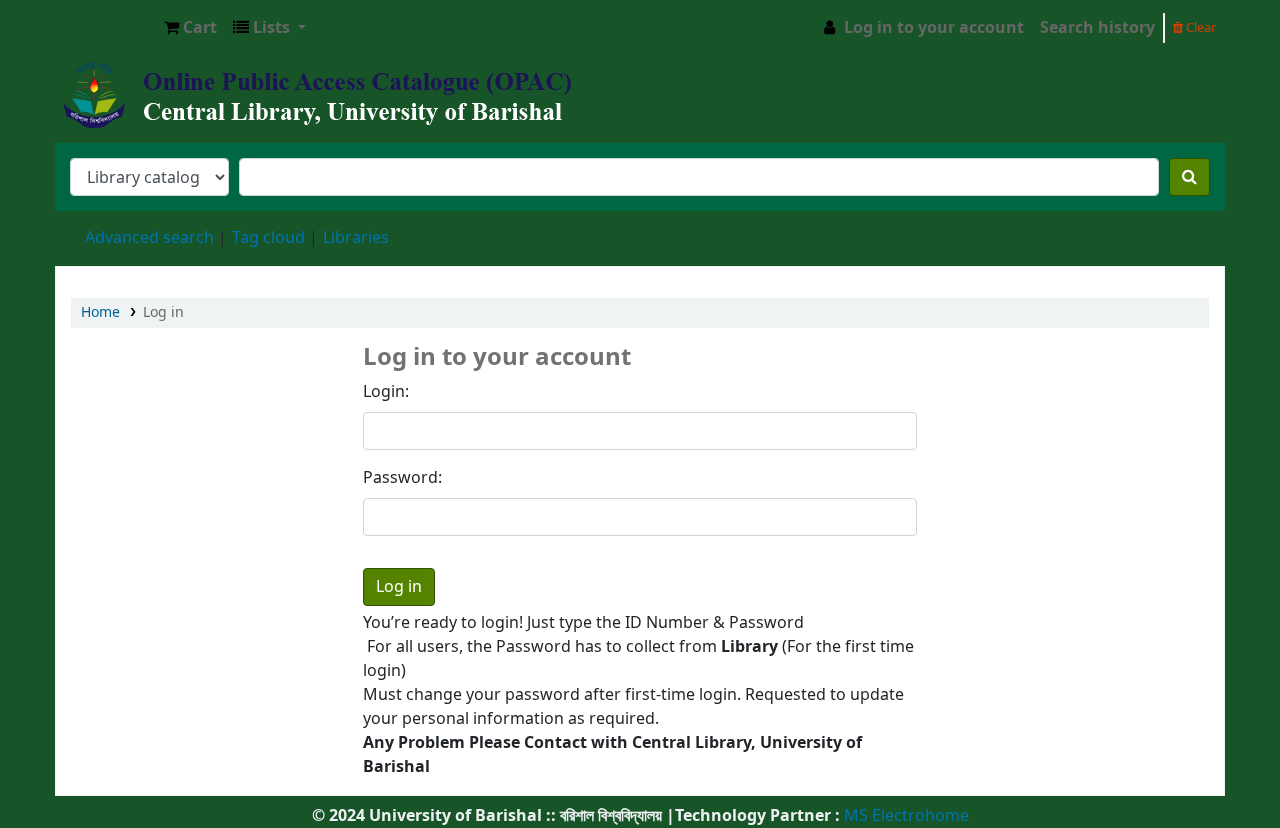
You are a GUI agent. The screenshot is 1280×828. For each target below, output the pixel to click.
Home (100, 312)
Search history (1097, 28)
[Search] (1189, 177)
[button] (190, 28)
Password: (402, 478)
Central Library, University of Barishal (106, 28)
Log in (163, 312)
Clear (1199, 27)
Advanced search (149, 238)
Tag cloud (268, 238)
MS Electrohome (904, 816)
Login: (386, 392)
